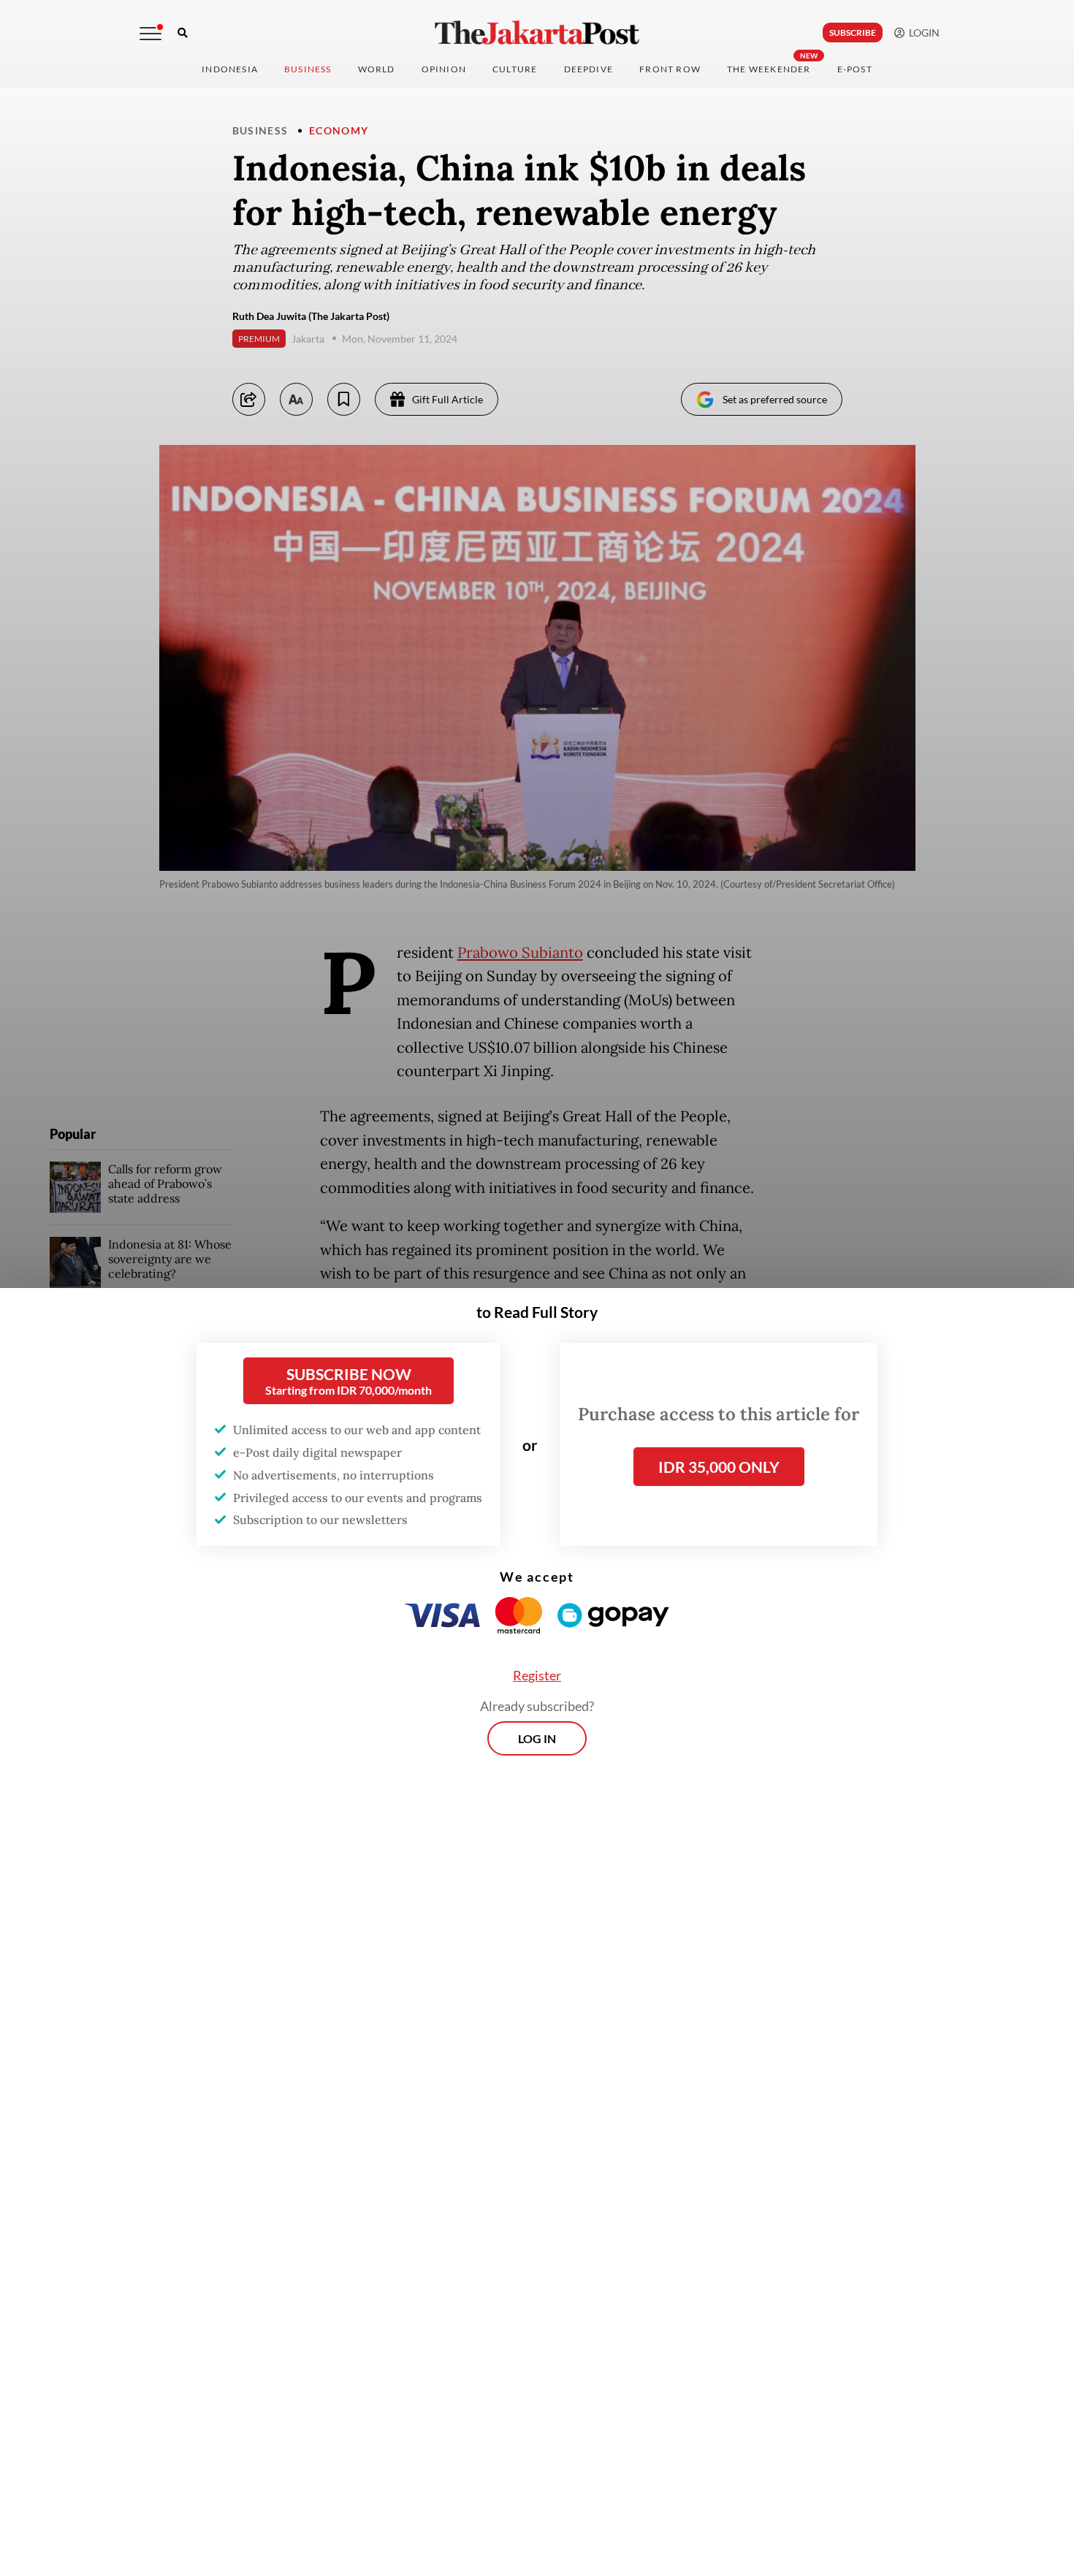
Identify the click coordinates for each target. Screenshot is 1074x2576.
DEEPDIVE (589, 69)
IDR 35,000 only (719, 1467)
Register (537, 1675)
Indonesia (230, 69)
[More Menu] (151, 34)
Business (308, 69)
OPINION (444, 69)
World (377, 69)
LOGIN (922, 33)
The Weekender (769, 69)
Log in (537, 1738)
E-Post (855, 69)
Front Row (670, 69)
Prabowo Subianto (520, 953)
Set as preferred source (775, 399)
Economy (339, 130)
